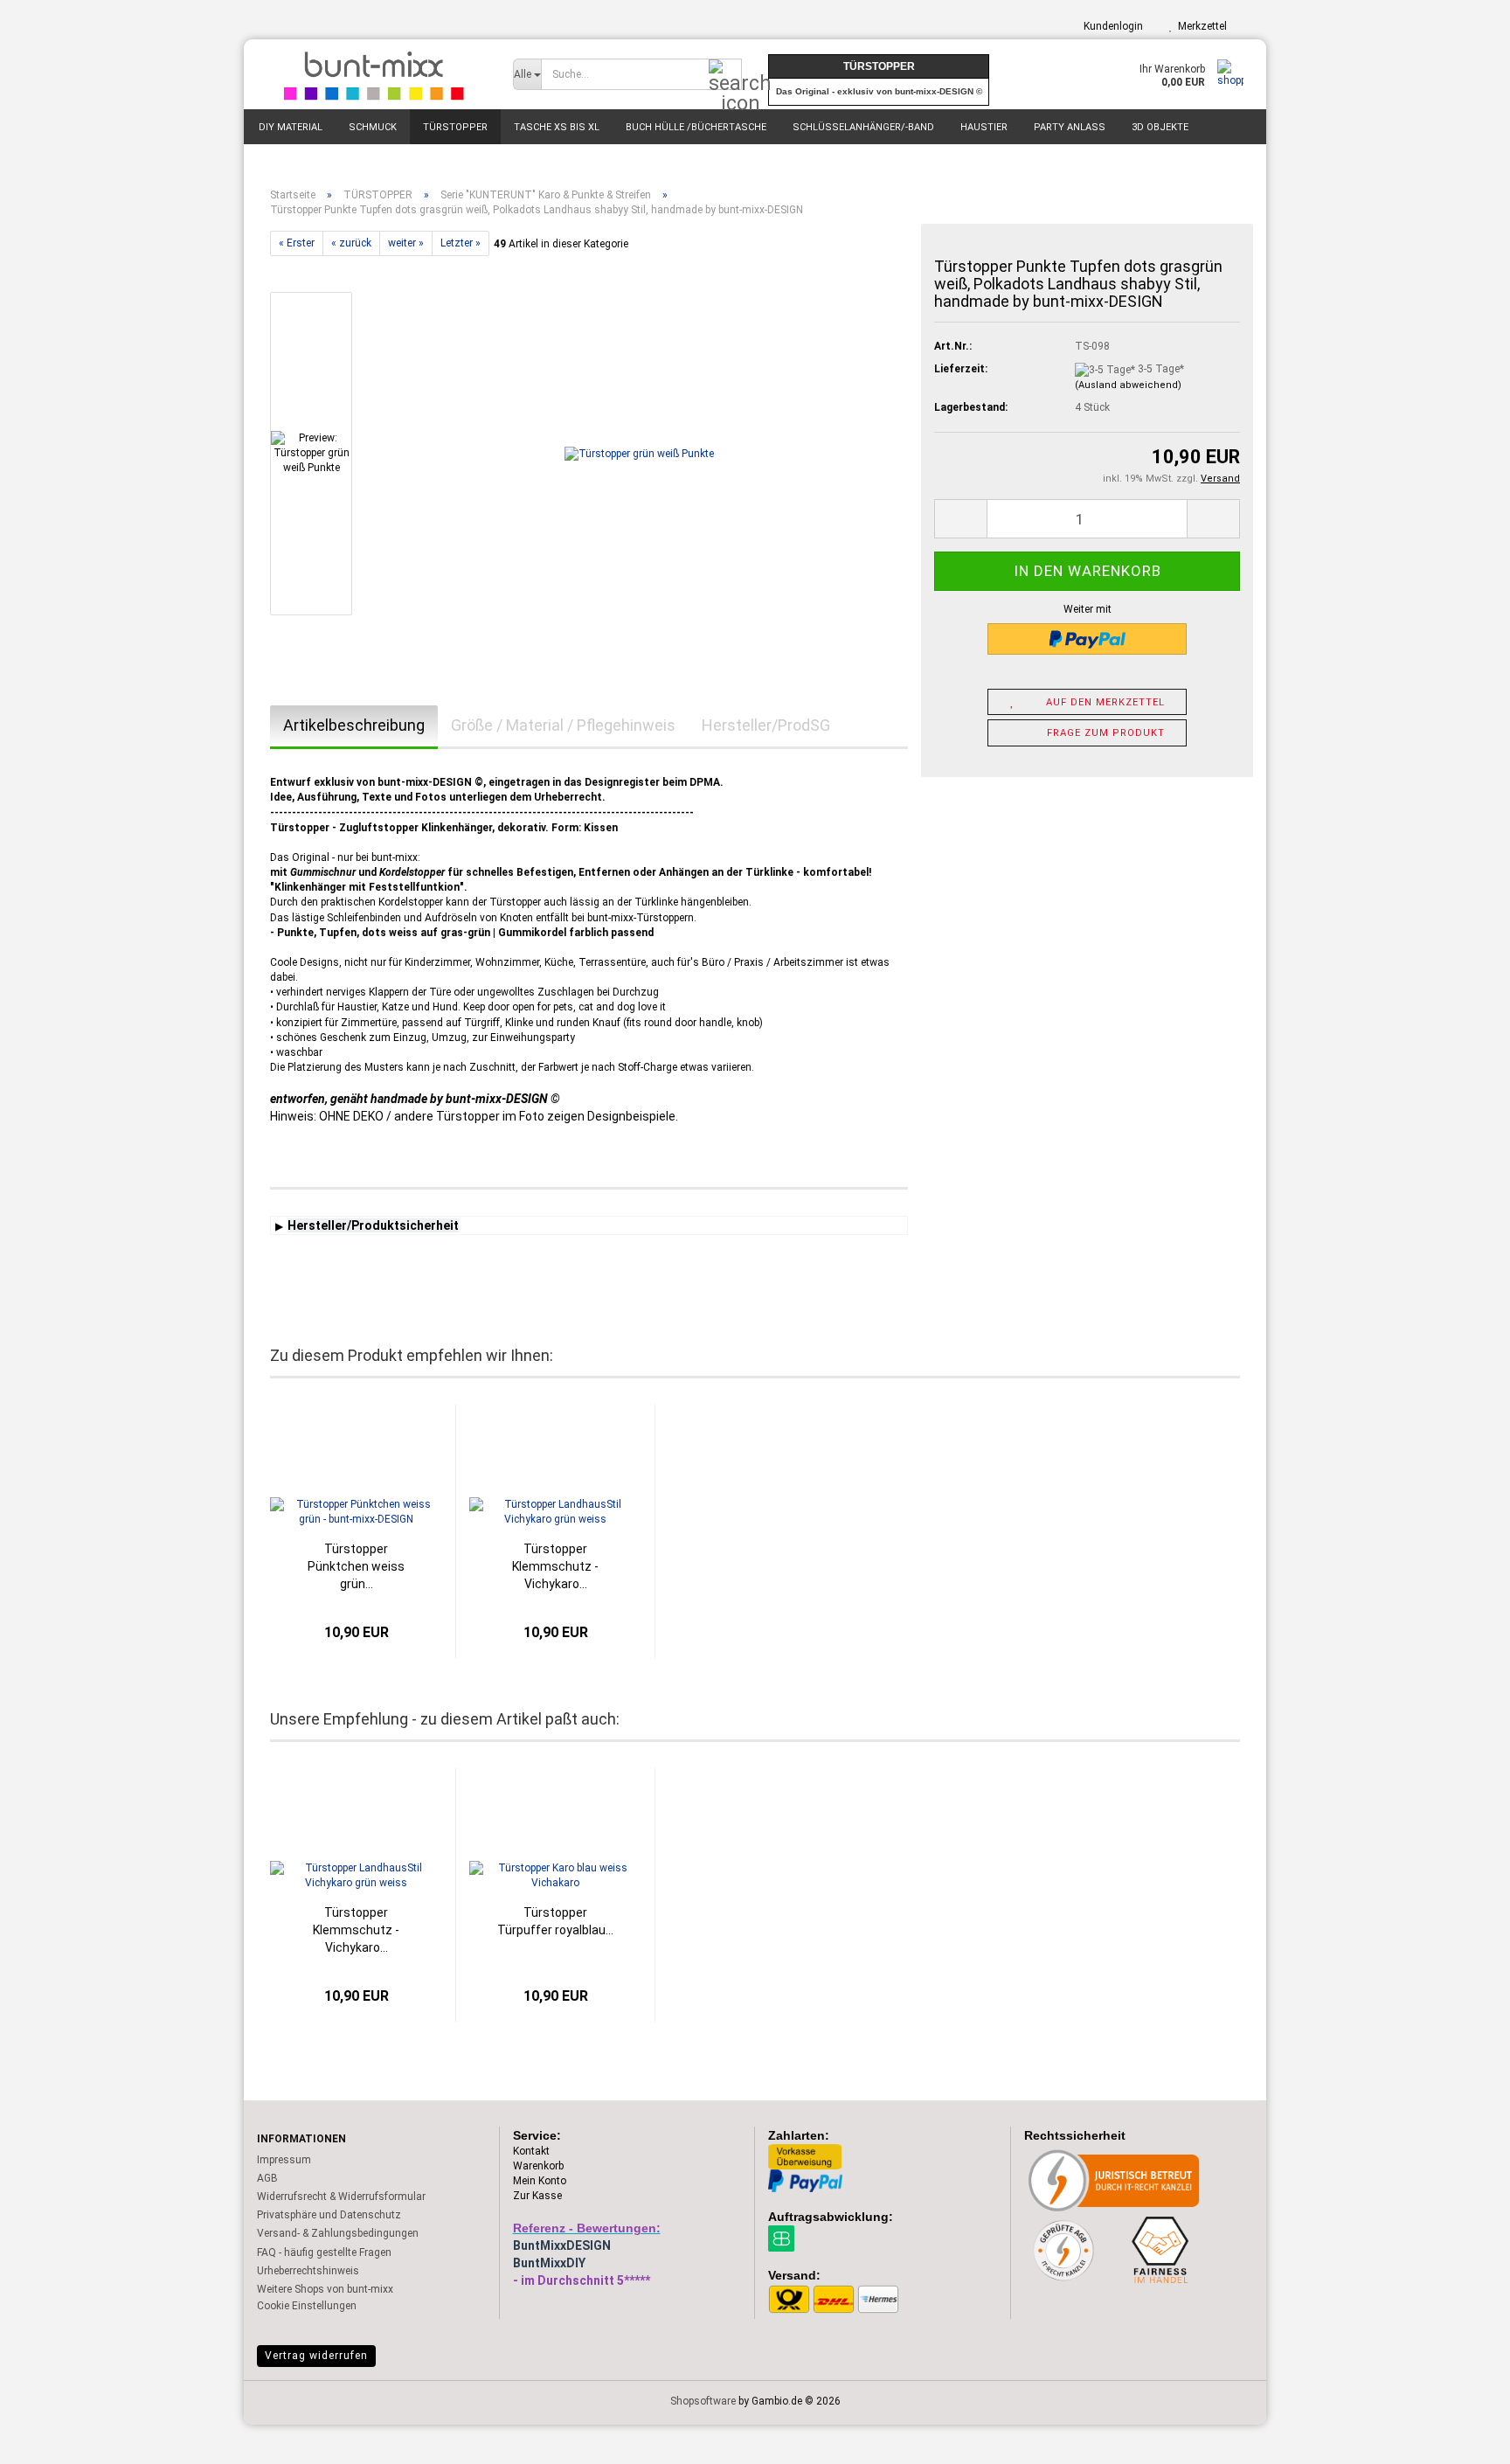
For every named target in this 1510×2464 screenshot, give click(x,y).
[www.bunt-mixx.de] (372, 74)
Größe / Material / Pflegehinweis (563, 725)
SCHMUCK (373, 127)
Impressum (284, 2160)
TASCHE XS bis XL (557, 127)
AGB (267, 2178)
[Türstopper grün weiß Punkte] (639, 454)
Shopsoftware (703, 2401)
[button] (960, 519)
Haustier (984, 127)
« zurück (351, 243)
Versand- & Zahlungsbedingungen (338, 2233)
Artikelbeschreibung (354, 725)
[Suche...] (725, 75)
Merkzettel (1200, 26)
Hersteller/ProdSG (766, 725)
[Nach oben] (1462, 2438)
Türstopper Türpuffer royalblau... (555, 1921)
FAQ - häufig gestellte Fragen (324, 2252)
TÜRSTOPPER (455, 127)
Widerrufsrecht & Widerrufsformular (341, 2197)
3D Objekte (1160, 127)
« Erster (297, 243)
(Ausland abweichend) (1128, 385)
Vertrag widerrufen (316, 2356)
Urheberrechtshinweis (308, 2271)
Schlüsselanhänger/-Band (863, 127)
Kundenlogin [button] (1111, 26)
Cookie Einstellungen (307, 2306)
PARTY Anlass (1070, 127)
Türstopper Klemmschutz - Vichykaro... (555, 1566)
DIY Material (291, 127)
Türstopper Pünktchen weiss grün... (356, 1566)
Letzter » (461, 243)
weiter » (406, 243)
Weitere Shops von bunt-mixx (325, 2289)
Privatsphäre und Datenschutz (329, 2215)
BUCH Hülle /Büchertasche (696, 127)
